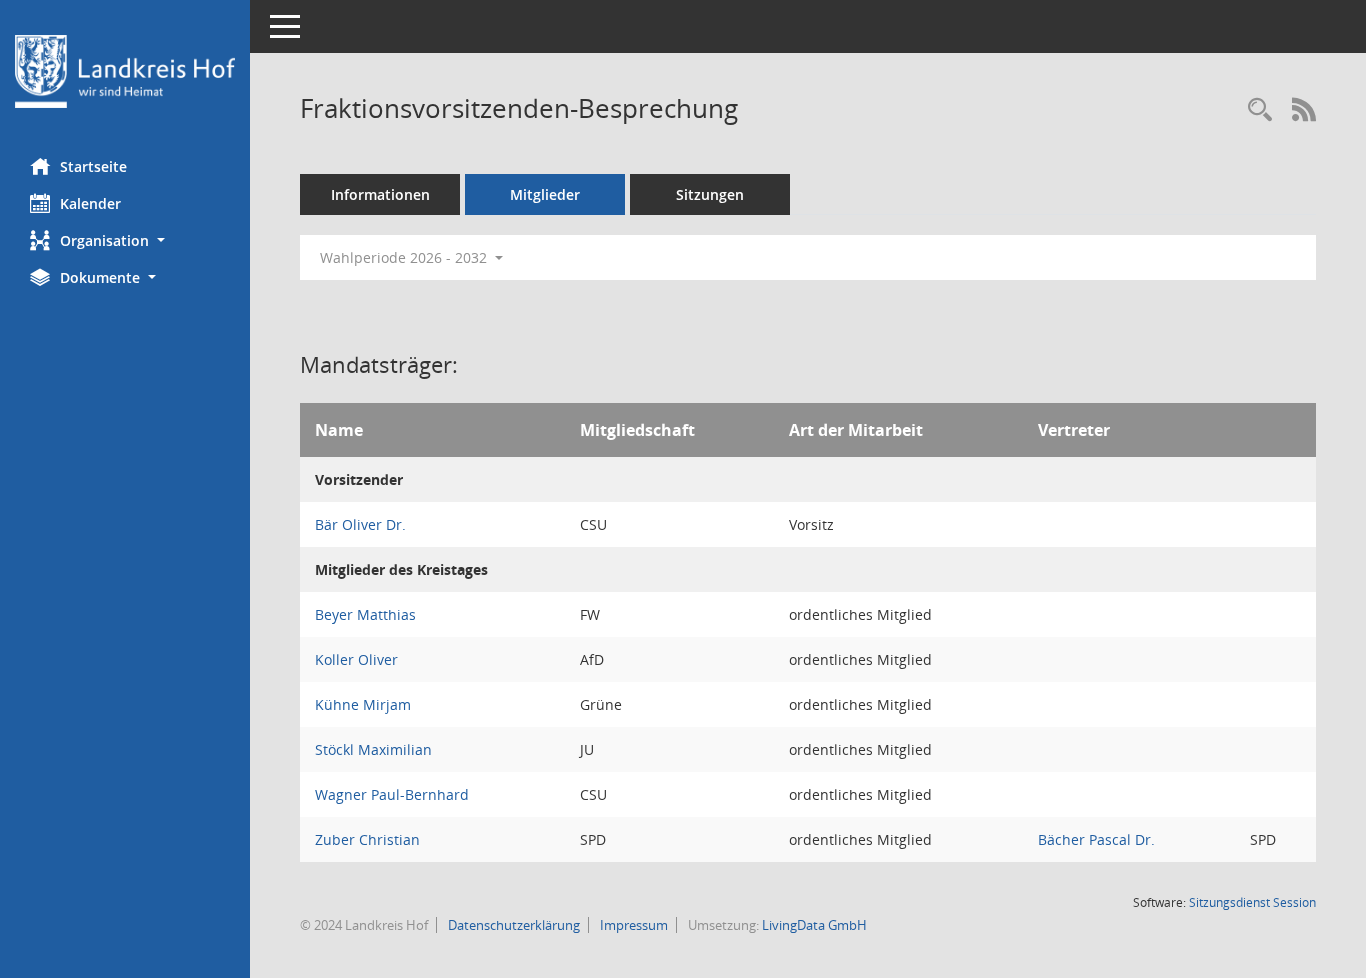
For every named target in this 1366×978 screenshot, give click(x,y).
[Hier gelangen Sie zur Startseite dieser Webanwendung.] (125, 71)
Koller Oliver (356, 659)
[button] (125, 240)
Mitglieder (545, 194)
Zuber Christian (367, 839)
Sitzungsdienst (1252, 902)
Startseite (93, 166)
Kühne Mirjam (363, 704)
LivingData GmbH (814, 925)
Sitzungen (710, 194)
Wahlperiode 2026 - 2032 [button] (405, 257)
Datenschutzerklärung (512, 925)
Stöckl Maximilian (373, 749)
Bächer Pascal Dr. (1096, 839)
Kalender (90, 203)
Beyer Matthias (365, 614)
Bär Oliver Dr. (360, 524)
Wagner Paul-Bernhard (392, 794)
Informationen (380, 194)
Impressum (632, 925)
